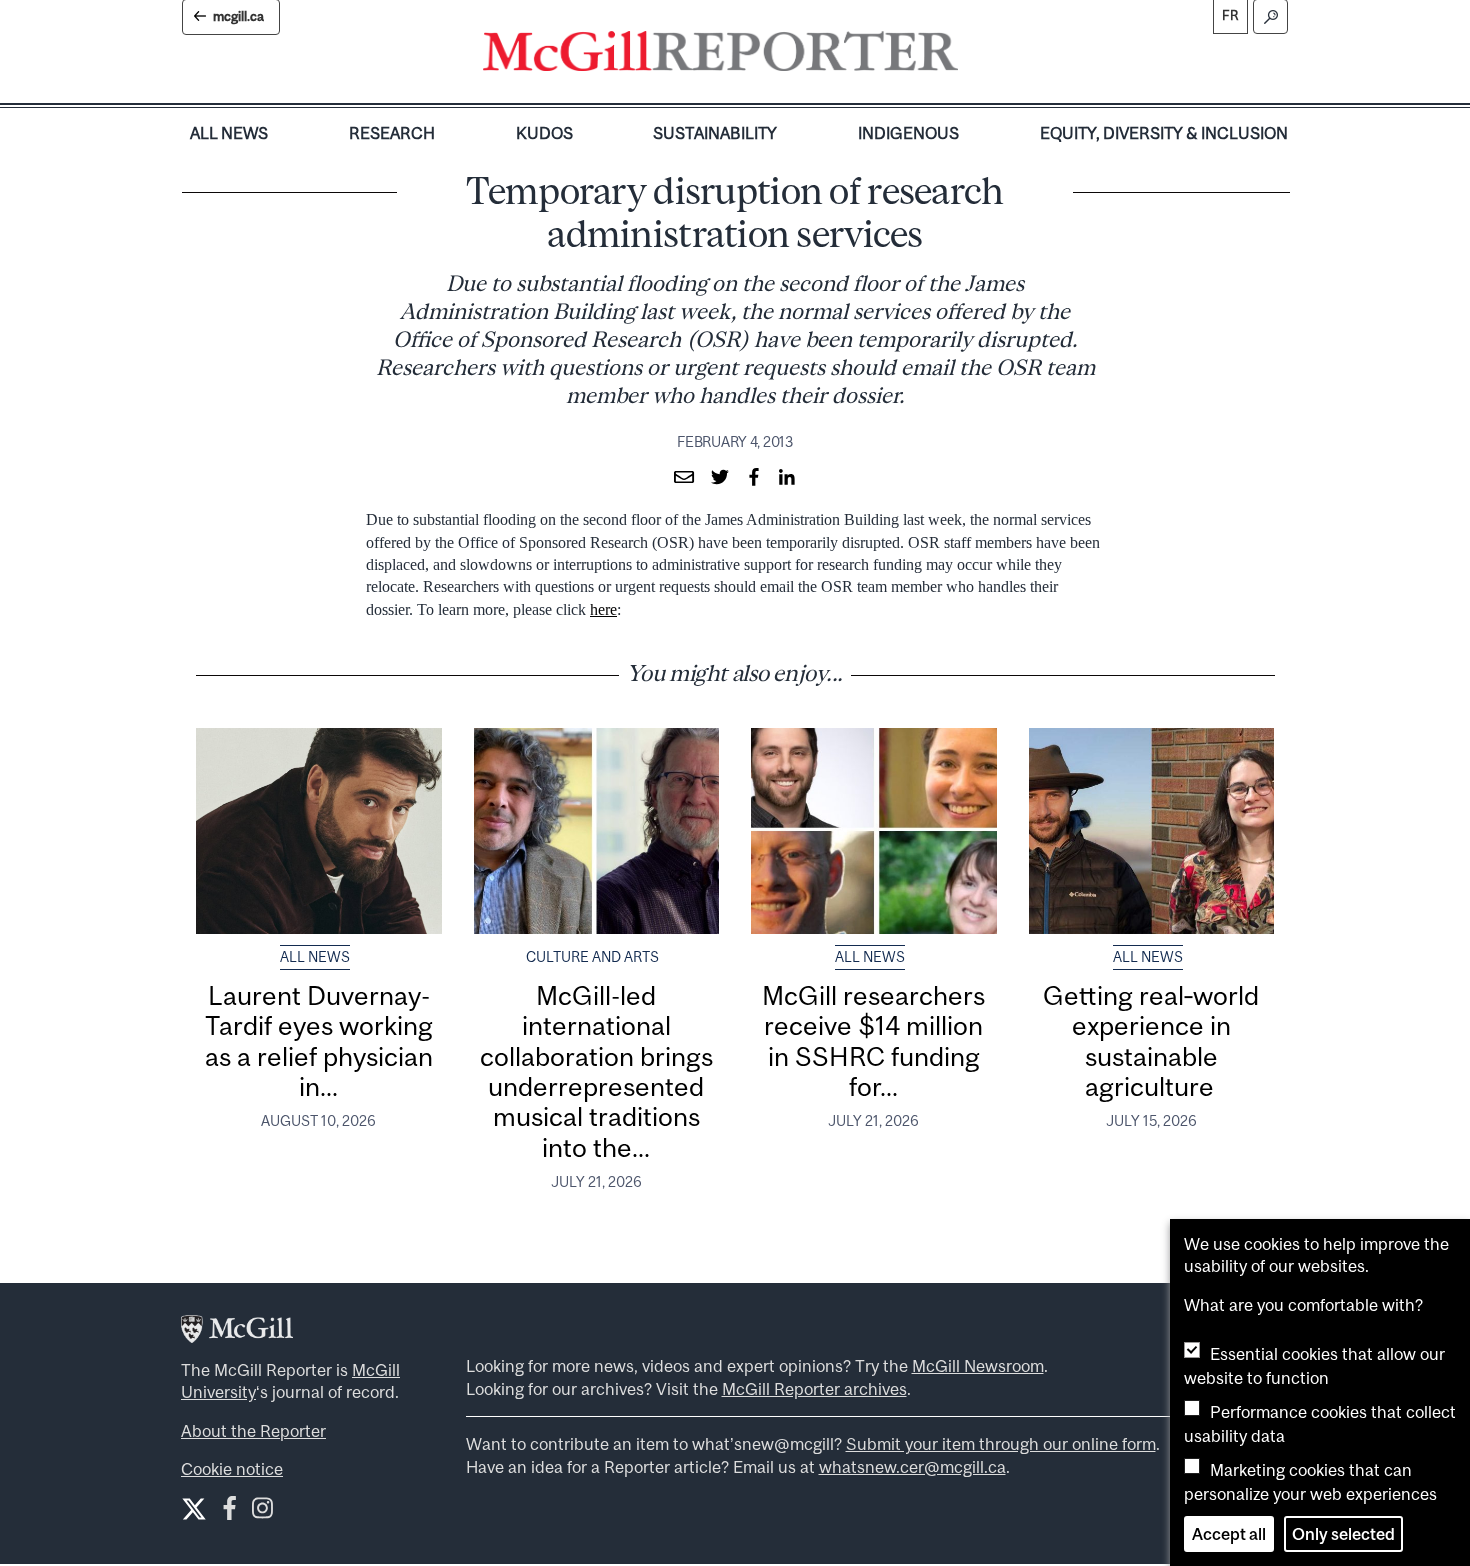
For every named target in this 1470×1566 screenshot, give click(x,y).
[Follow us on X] (194, 1509)
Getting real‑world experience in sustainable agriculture (1151, 1041)
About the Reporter (253, 1431)
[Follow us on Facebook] (229, 1512)
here (603, 609)
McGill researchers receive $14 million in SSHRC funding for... (873, 1041)
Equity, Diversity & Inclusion (1164, 133)
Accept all (1229, 1534)
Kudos (544, 133)
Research (392, 133)
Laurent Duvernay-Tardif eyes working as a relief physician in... (319, 1041)
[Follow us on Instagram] (262, 1512)
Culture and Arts (592, 957)
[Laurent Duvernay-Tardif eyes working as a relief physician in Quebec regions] (319, 831)
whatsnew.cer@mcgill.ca (912, 1467)
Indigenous (908, 133)
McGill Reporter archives (814, 1389)
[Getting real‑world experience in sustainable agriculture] (1152, 831)
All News (229, 133)
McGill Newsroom (978, 1366)
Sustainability (715, 133)
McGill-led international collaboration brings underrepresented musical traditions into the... (596, 1071)
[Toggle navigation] (975, 56)
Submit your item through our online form (1001, 1444)
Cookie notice (232, 1469)
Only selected (1343, 1534)
